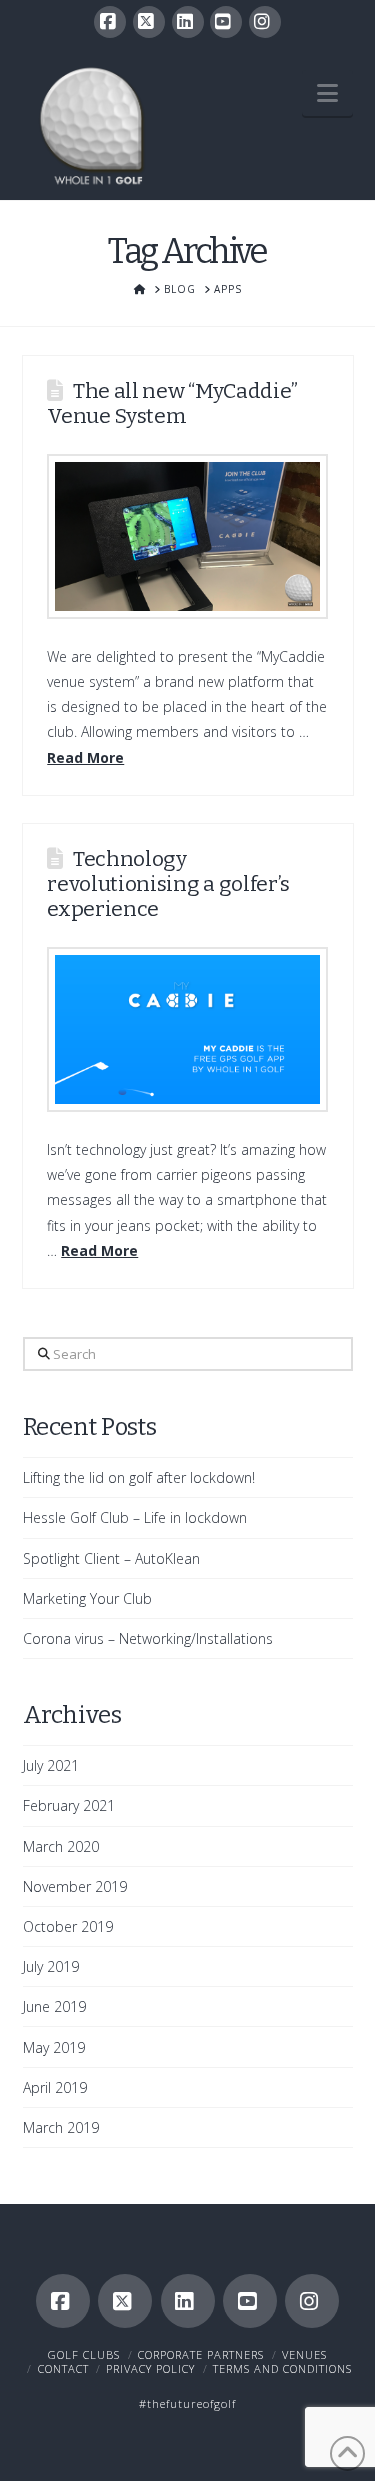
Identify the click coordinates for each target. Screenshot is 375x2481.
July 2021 (51, 1765)
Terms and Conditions (282, 2368)
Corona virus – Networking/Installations (148, 1638)
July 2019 (51, 1966)
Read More (85, 757)
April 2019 (55, 2087)
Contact (63, 2368)
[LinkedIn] (188, 22)
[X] (149, 22)
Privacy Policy (150, 2368)
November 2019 (75, 1886)
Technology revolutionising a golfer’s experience (168, 884)
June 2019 (54, 2006)
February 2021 (69, 1805)
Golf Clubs (84, 2354)
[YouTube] (226, 22)
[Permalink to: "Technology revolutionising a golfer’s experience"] (187, 1029)
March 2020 (61, 1846)
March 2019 (61, 2127)
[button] (327, 93)
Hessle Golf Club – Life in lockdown (135, 1517)
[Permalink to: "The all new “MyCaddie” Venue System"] (187, 536)
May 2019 (54, 2047)
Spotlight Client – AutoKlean (111, 1558)
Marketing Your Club (87, 1598)
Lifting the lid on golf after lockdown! (139, 1477)
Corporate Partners (201, 2354)
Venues (304, 2354)
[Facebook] (110, 22)
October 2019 (68, 1926)
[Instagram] (265, 22)
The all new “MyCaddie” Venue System (172, 403)
